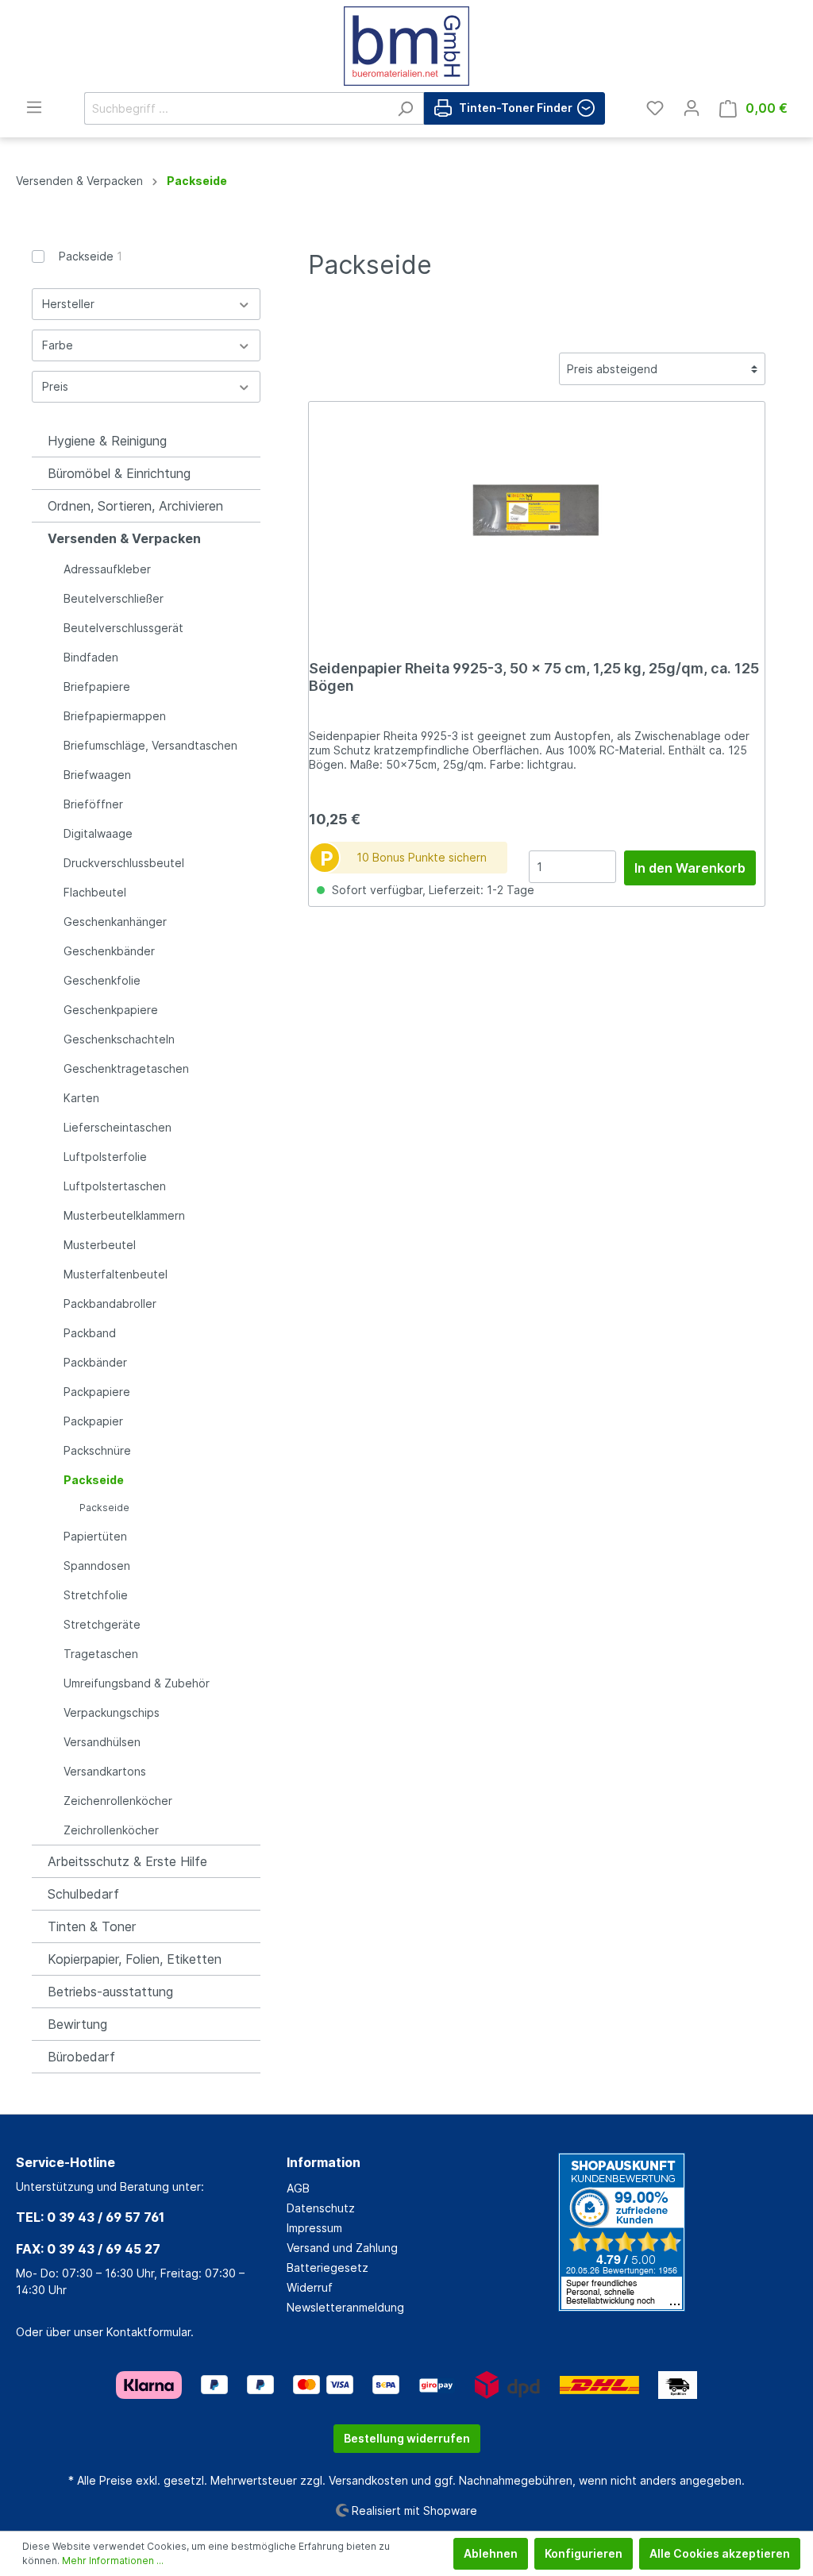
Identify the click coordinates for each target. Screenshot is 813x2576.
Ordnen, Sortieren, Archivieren (135, 506)
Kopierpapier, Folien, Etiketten (135, 1959)
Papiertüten (95, 1536)
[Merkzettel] (655, 108)
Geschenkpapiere (111, 1010)
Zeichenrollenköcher (118, 1801)
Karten (81, 1098)
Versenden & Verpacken (124, 538)
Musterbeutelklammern (124, 1215)
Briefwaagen (97, 775)
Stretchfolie (96, 1595)
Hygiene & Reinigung (107, 441)
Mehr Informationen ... (113, 2561)
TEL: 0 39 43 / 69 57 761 (90, 2217)
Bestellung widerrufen (407, 2438)
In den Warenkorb (690, 868)
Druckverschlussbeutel (124, 863)
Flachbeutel (95, 892)
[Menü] (34, 107)
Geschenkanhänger (115, 922)
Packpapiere (97, 1392)
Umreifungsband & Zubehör (137, 1683)
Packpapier (93, 1421)
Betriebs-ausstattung (110, 1992)
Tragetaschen (101, 1654)
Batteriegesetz (328, 2267)
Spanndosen (97, 1566)
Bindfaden (91, 657)
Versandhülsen (102, 1742)
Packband (90, 1333)
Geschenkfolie (102, 980)
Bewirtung (77, 2024)
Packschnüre (97, 1450)
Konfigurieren (584, 2553)
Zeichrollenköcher (111, 1830)
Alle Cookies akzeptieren (720, 2553)
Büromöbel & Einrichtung (119, 473)
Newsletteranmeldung (345, 2307)
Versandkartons (105, 1771)
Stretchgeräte (102, 1624)
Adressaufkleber (107, 569)
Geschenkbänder (109, 951)
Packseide (91, 256)
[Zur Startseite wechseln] (406, 46)
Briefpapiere (97, 686)
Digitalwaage (98, 833)
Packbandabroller (110, 1303)
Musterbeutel (100, 1245)
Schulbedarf (83, 1894)
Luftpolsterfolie (105, 1157)
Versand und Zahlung (342, 2248)
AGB (298, 2188)
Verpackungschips (112, 1712)
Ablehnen (491, 2553)
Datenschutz (321, 2208)
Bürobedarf (81, 2057)
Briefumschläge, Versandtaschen (150, 745)
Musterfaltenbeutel (116, 1274)
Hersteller (68, 304)
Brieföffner (93, 804)
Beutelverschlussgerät (123, 628)
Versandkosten (368, 2480)
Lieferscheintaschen (118, 1127)
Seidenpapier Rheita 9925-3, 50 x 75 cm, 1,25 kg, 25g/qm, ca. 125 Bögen (534, 677)
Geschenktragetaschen (126, 1068)
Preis (55, 386)
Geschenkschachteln (119, 1039)
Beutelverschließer (114, 598)
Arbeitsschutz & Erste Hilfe (127, 1861)
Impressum (314, 2228)
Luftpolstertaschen (115, 1186)
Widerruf (310, 2287)
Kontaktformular (148, 2332)
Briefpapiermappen (115, 716)
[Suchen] (405, 108)
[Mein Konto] (692, 108)
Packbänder (95, 1362)
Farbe (58, 345)
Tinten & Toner (92, 1926)
